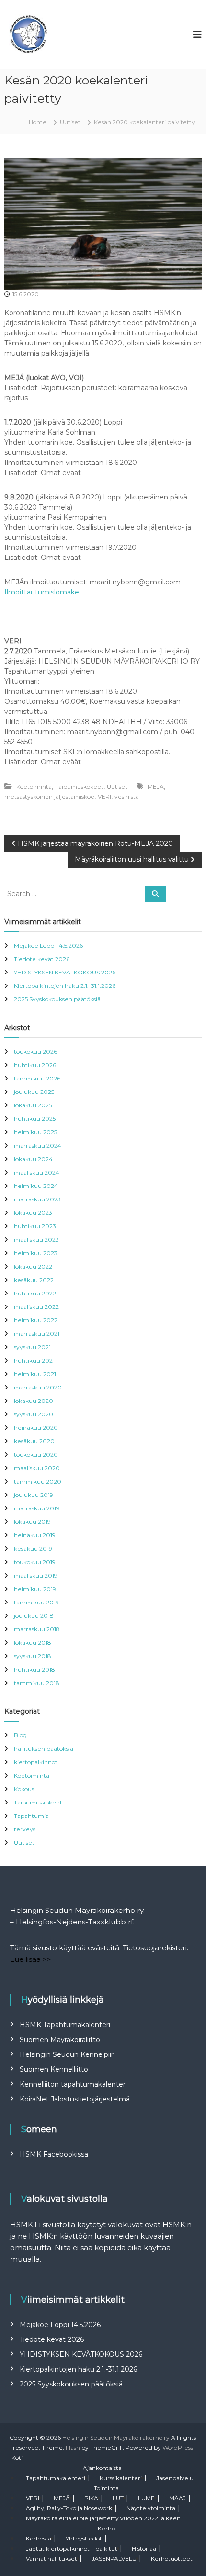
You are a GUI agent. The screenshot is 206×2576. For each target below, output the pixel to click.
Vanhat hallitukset (51, 2558)
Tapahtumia (31, 1816)
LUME (146, 2498)
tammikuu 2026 (37, 1078)
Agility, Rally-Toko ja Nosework (69, 2508)
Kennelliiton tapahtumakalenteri (73, 2084)
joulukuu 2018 (34, 1616)
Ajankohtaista (102, 2468)
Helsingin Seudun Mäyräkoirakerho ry (116, 2438)
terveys (25, 1829)
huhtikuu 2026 (35, 1065)
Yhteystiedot (84, 2538)
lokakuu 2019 (32, 1522)
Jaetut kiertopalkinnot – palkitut (72, 2548)
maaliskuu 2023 (36, 1240)
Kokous (24, 1789)
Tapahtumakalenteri (56, 2478)
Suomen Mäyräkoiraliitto (60, 2040)
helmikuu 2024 (36, 1186)
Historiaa (144, 2548)
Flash (73, 2448)
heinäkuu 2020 (36, 1428)
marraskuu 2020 (38, 1387)
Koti (17, 2458)
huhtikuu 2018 (34, 1669)
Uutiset (70, 122)
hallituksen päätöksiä (44, 1749)
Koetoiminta (34, 787)
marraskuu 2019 (37, 1508)
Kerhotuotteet (172, 2558)
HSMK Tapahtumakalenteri (65, 2025)
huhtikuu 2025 (35, 1119)
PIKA (91, 2498)
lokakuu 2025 (33, 1105)
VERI (104, 797)
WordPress (178, 2448)
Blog (20, 1735)
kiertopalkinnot (36, 1762)
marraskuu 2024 (38, 1146)
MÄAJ (177, 2498)
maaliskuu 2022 (36, 1307)
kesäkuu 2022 (34, 1280)
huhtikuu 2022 (35, 1293)
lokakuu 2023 (33, 1213)
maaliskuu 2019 (36, 1575)
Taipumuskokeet (79, 787)
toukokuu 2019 (35, 1562)
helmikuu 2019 (35, 1589)
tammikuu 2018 (37, 1683)
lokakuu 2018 (33, 1643)
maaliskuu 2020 (37, 1468)
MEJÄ (156, 787)
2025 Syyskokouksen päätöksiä (57, 999)
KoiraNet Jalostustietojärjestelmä (75, 2099)
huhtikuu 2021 (34, 1360)
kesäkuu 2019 (33, 1549)
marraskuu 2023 (37, 1199)
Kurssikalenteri (121, 2478)
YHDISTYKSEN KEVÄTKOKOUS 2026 (65, 972)
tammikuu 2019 (36, 1602)
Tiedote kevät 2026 (42, 959)
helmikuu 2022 (36, 1320)
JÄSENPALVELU (114, 2558)
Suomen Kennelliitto (54, 2069)
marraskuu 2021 (37, 1334)
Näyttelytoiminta (151, 2508)
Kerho (106, 2528)
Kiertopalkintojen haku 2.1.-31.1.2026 (65, 986)
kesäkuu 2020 (34, 1441)
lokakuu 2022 (33, 1266)
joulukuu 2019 (34, 1495)
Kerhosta (39, 2538)
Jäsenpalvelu (175, 2478)
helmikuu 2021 (35, 1374)
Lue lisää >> (31, 1959)
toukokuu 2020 (36, 1454)
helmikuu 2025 (35, 1132)
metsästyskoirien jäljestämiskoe (49, 797)
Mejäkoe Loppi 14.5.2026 (48, 945)
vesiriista (127, 797)
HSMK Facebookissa (54, 2154)
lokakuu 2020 (34, 1401)
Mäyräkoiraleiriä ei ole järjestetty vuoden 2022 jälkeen (103, 2518)
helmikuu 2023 (36, 1253)
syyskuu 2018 (33, 1656)
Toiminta (106, 2488)
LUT (118, 2498)
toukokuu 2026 (35, 1051)
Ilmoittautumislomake (42, 592)
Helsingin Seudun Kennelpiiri (67, 2054)
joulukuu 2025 (34, 1092)
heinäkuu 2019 (35, 1535)
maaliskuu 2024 (37, 1172)
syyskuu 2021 (32, 1347)
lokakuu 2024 (33, 1159)
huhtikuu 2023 (35, 1226)
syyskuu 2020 (34, 1414)
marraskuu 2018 (37, 1629)
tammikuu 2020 (38, 1481)
